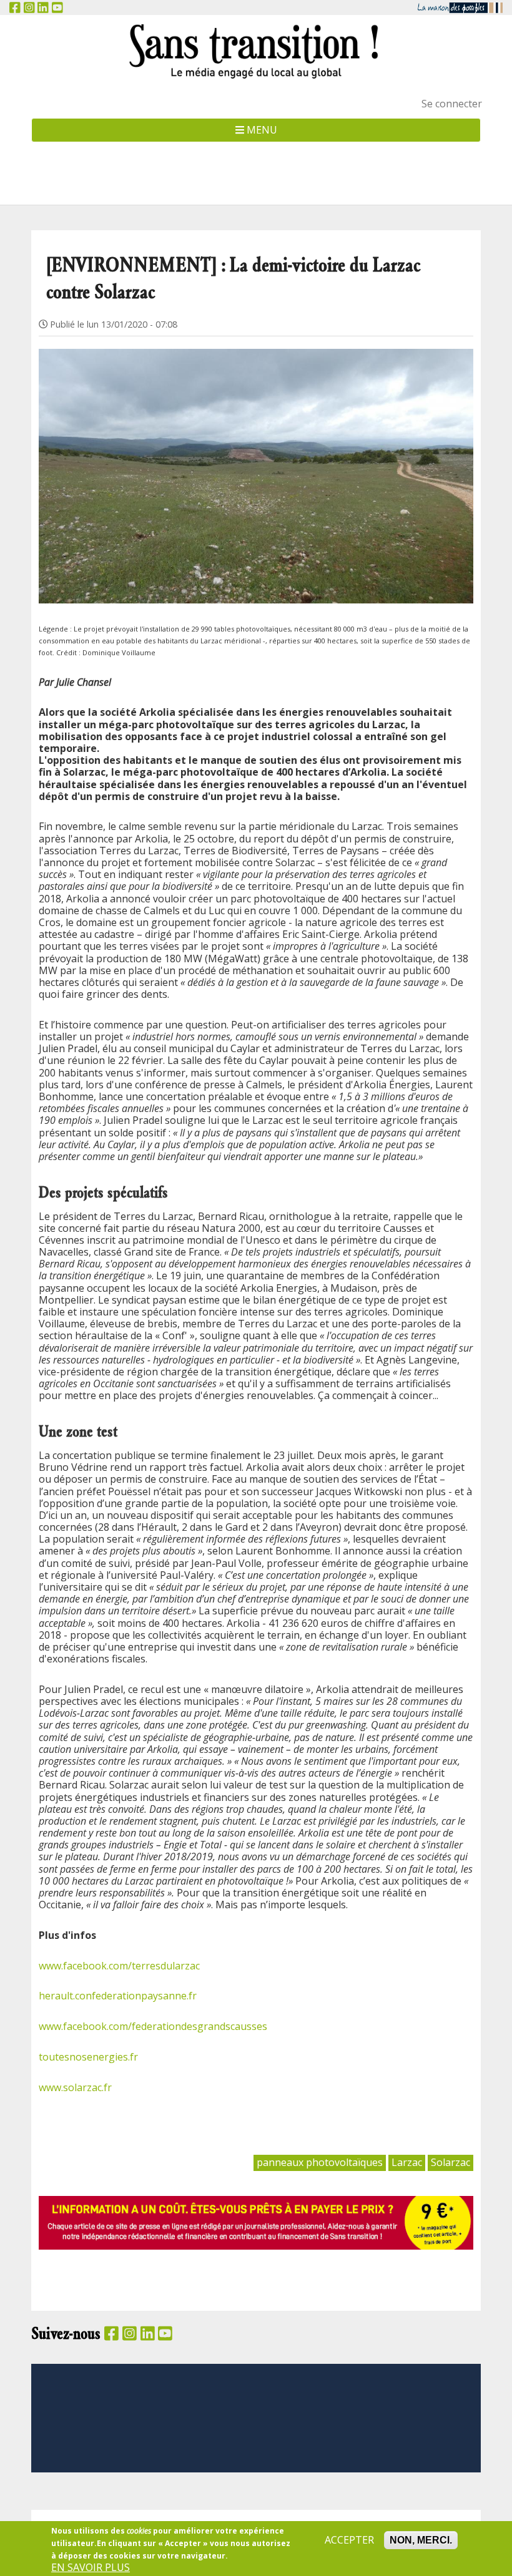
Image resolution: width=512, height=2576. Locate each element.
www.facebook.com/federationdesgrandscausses (153, 2026)
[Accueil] (256, 51)
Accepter (349, 2540)
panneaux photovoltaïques (320, 2162)
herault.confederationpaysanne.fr (118, 1996)
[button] (256, 461)
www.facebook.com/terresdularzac (119, 1966)
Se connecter (452, 104)
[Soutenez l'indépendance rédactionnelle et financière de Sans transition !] (256, 2222)
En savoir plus (91, 2568)
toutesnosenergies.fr (88, 2057)
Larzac (407, 2162)
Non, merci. (421, 2540)
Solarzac (450, 2162)
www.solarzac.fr (75, 2087)
